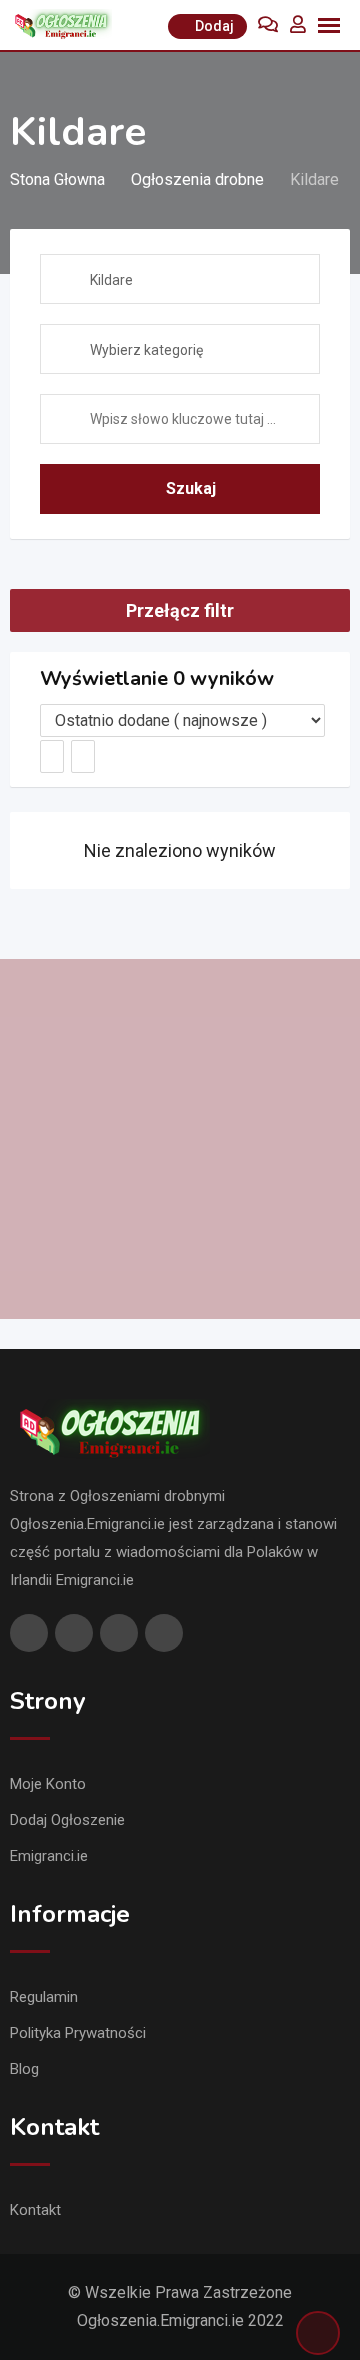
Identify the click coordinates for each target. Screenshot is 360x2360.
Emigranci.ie (49, 1856)
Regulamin (44, 1997)
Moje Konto (48, 1784)
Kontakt (35, 2210)
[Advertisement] (180, 1139)
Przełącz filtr (180, 610)
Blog (24, 2069)
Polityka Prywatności (78, 2033)
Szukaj (191, 488)
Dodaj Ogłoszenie (67, 1820)
